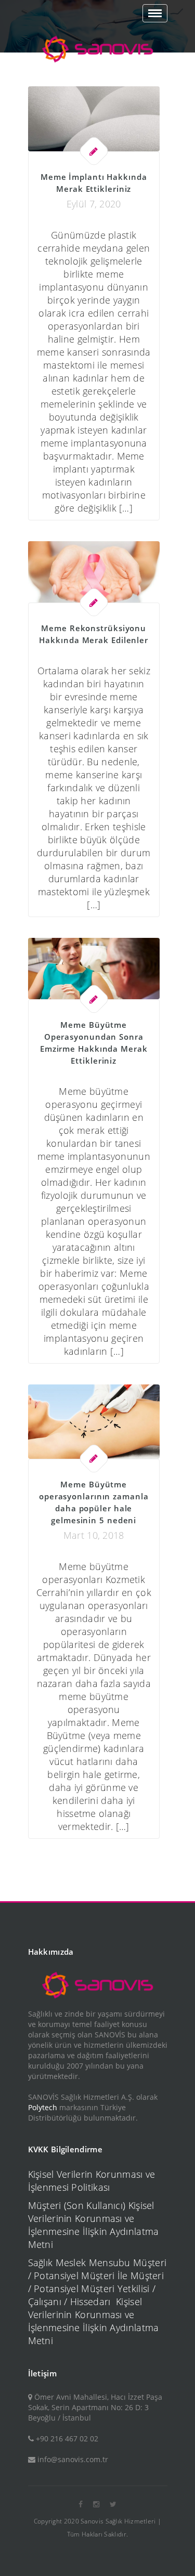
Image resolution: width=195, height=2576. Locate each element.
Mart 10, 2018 (94, 1535)
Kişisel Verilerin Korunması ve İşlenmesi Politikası (92, 2181)
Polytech (43, 2107)
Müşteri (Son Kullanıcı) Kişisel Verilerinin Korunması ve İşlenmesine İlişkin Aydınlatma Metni (94, 2225)
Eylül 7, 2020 (94, 204)
